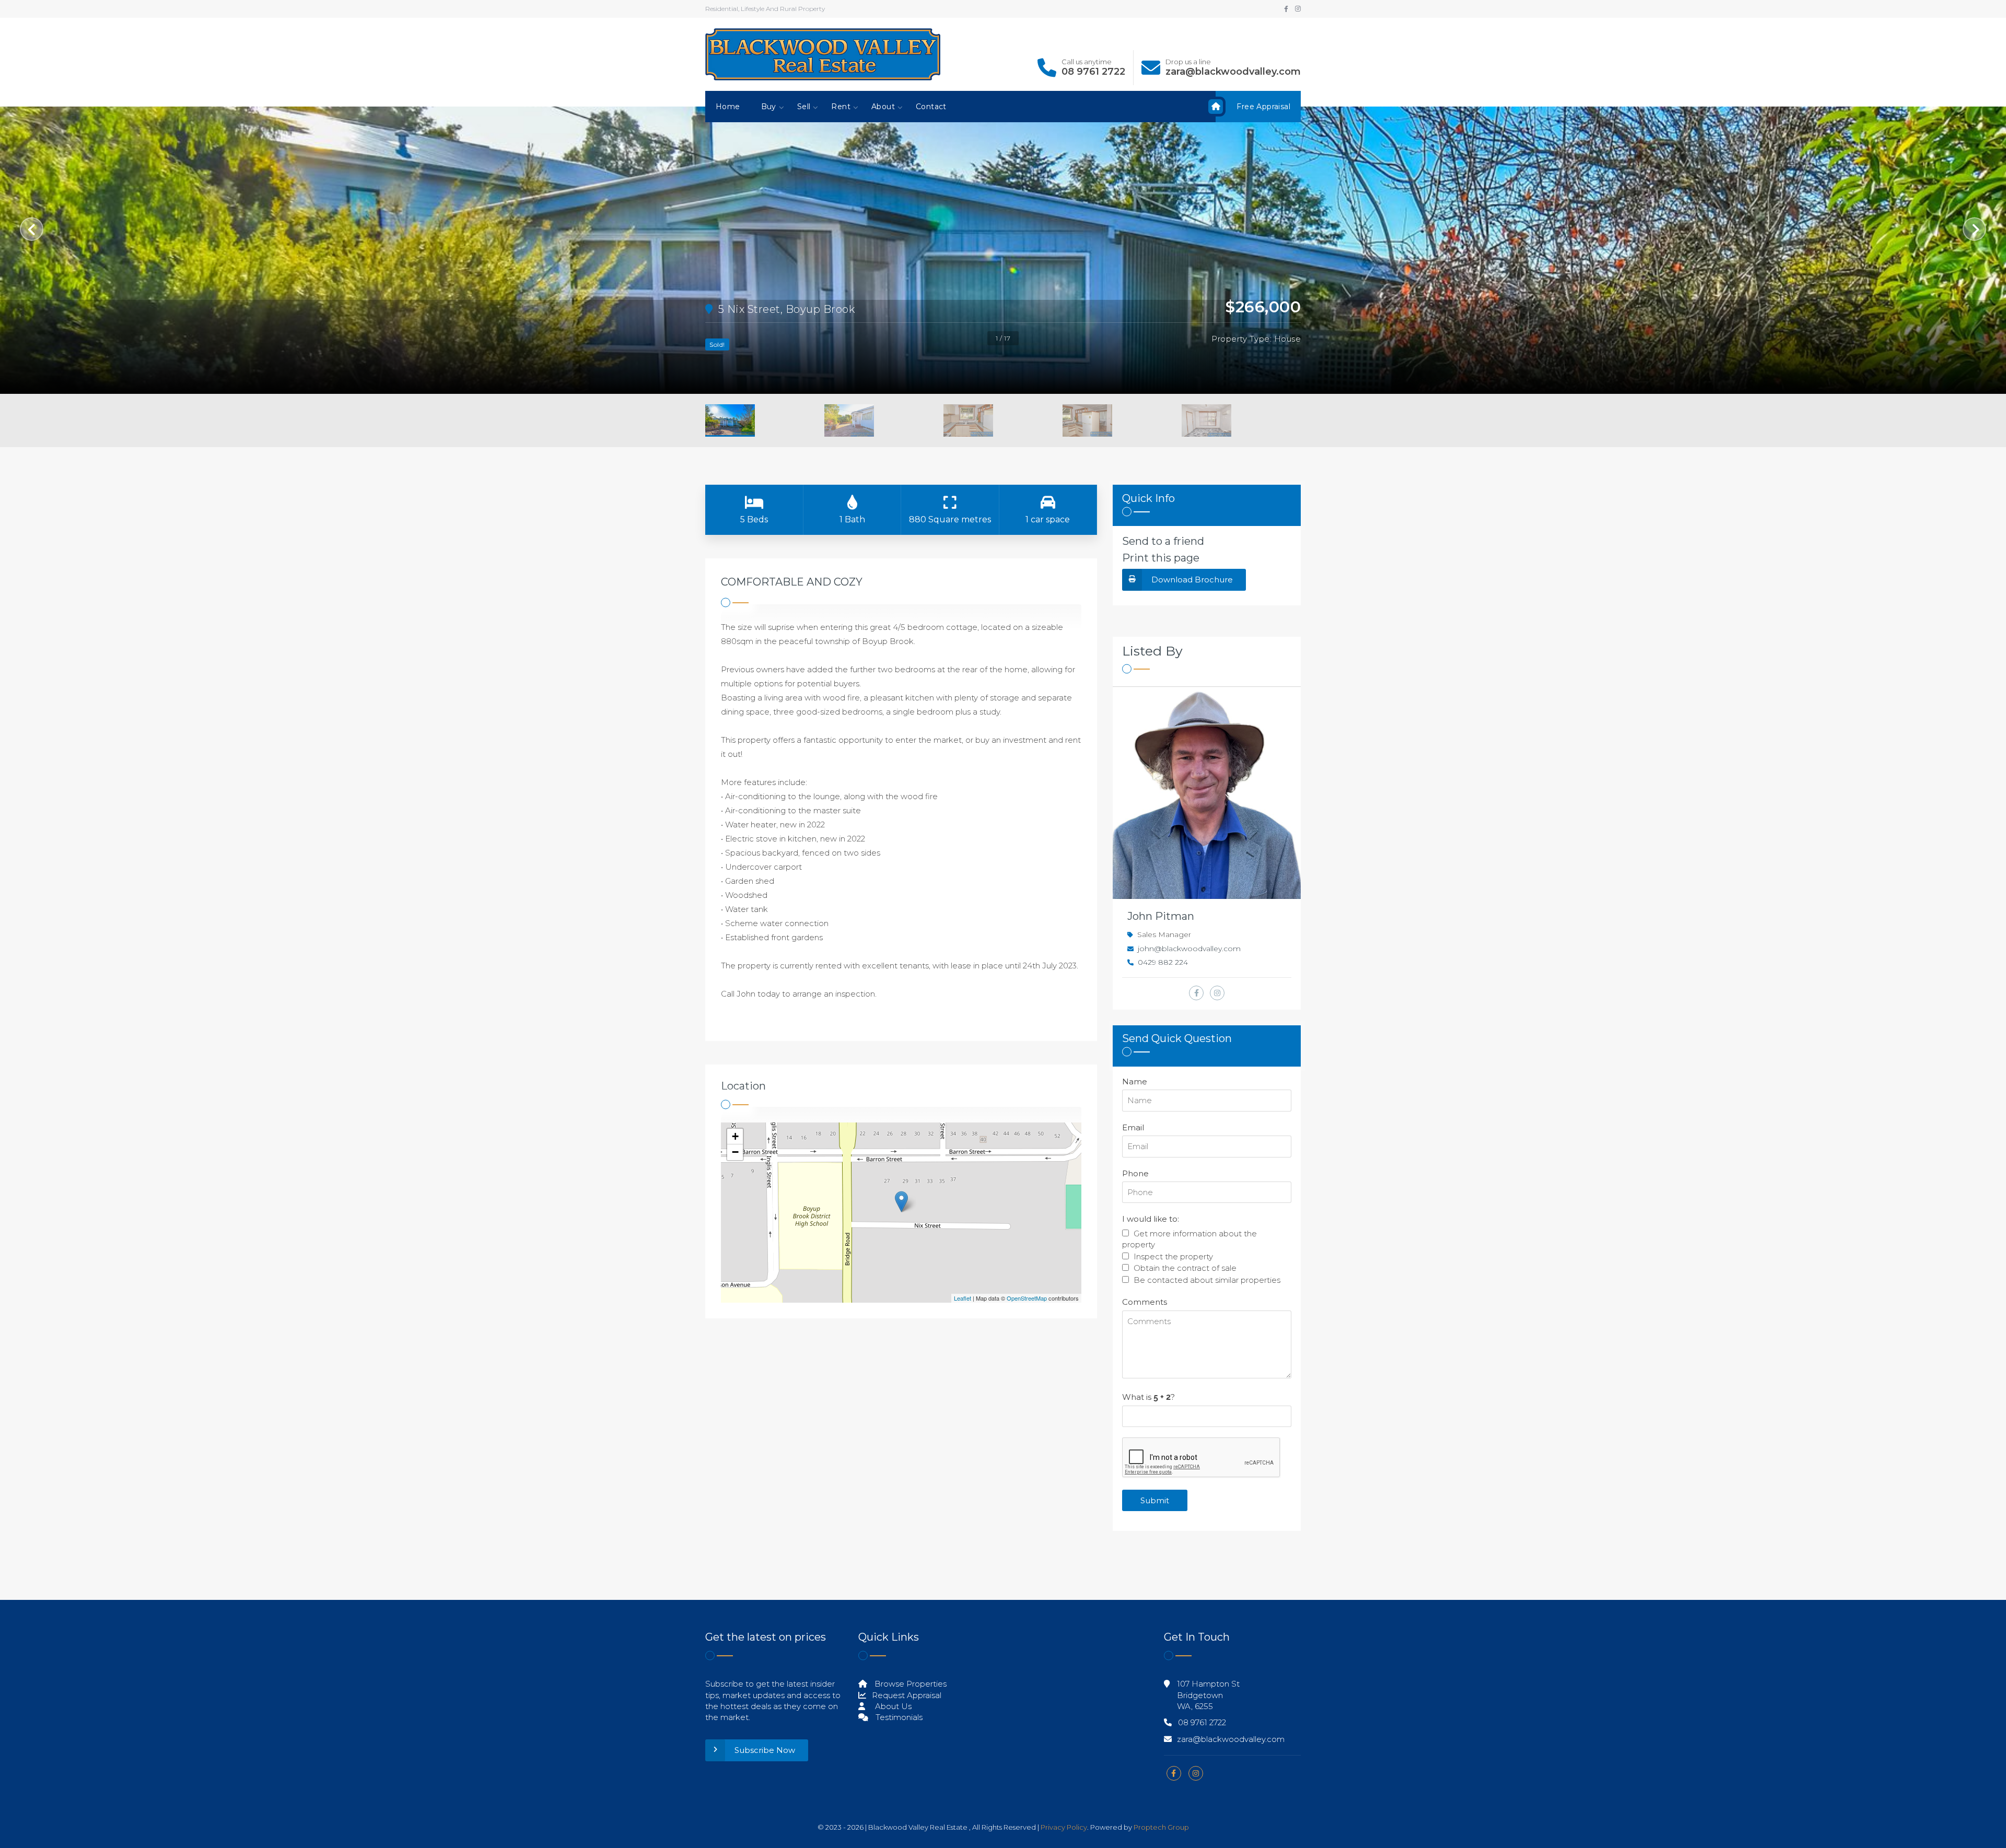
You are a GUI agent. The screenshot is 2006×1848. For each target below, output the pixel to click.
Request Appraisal (906, 1695)
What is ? (1148, 1397)
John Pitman (1161, 916)
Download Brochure (1192, 580)
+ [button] (735, 1136)
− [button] (735, 1152)
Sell (804, 107)
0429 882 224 (1163, 962)
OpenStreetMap (1027, 1298)
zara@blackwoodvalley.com (1233, 72)
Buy (769, 107)
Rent (841, 107)
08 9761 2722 (1093, 72)
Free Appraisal (1263, 107)
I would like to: (1151, 1219)
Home (728, 107)
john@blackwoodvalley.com (1189, 949)
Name (1135, 1081)
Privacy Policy (1064, 1827)
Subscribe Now (765, 1750)
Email (1133, 1127)
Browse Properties (909, 1684)
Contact (931, 107)
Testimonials (898, 1717)
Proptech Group (1161, 1827)
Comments (1145, 1302)
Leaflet (963, 1298)
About (883, 107)
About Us (892, 1706)
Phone (1135, 1173)
